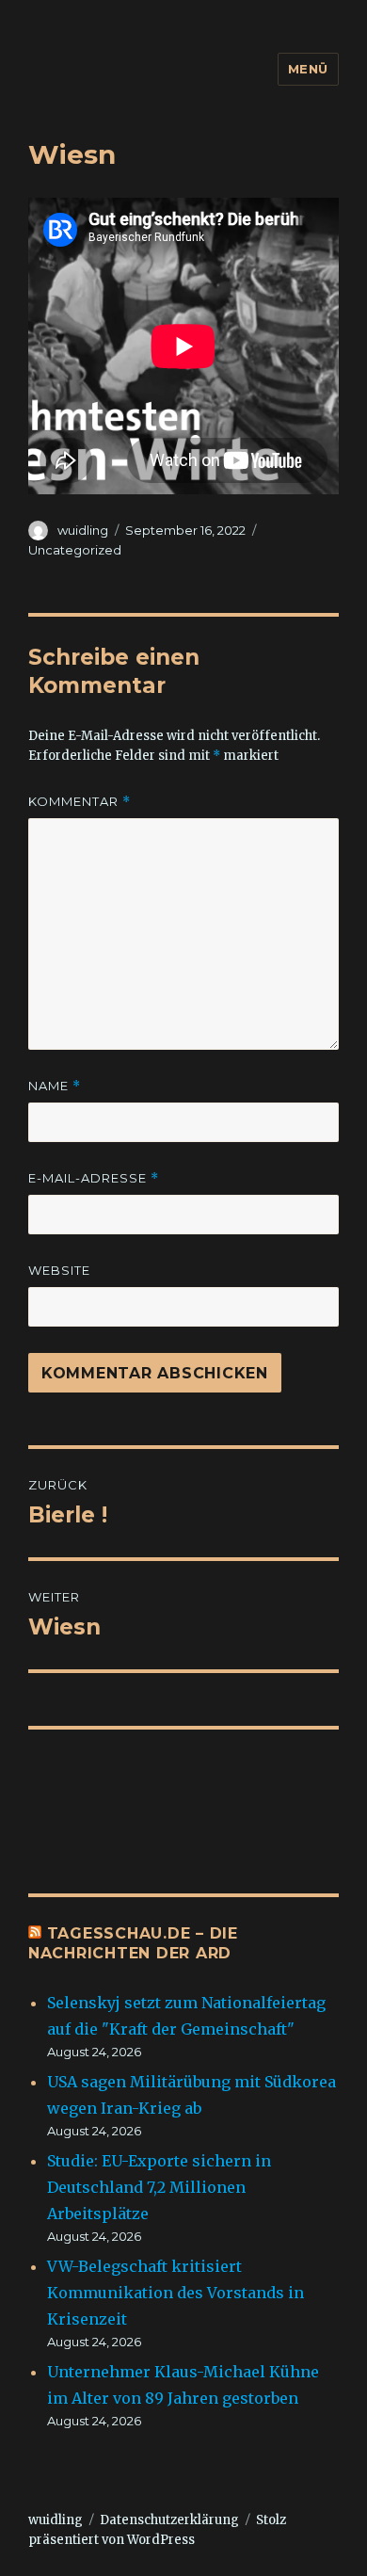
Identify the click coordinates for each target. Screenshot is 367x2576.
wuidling (83, 530)
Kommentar (80, 802)
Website (59, 1270)
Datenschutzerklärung (169, 2520)
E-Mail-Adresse (94, 1178)
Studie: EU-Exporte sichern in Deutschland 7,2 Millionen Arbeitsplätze (159, 2187)
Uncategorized (75, 550)
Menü (308, 69)
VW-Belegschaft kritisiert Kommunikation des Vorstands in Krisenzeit (176, 2293)
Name (55, 1086)
